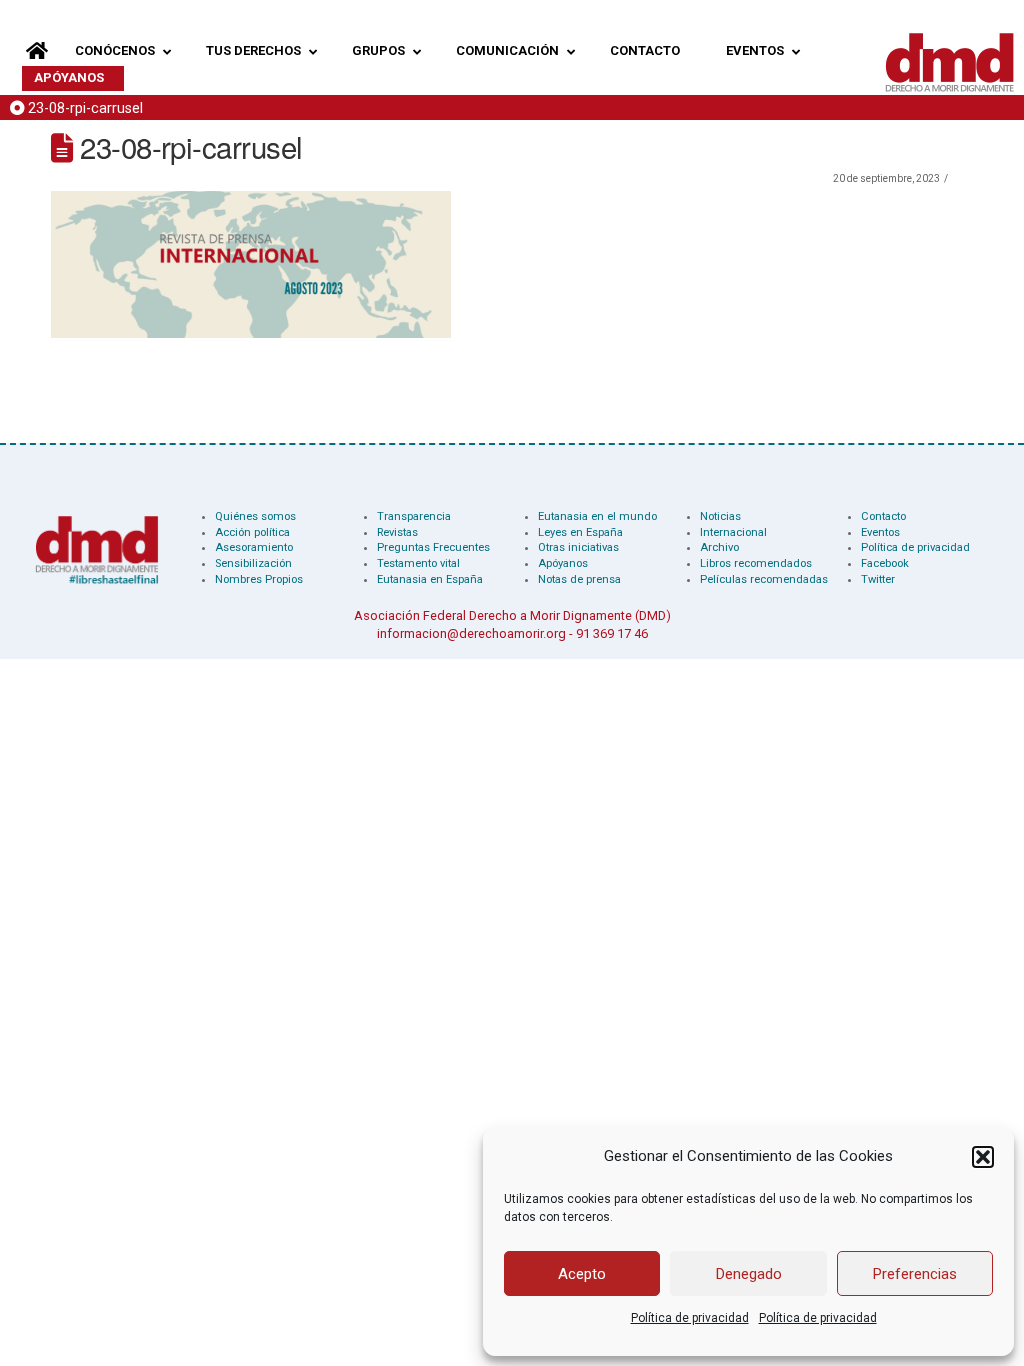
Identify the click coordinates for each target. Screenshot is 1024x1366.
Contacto (883, 516)
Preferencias (915, 1274)
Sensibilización (253, 563)
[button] (983, 1157)
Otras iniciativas (578, 547)
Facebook (885, 563)
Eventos (880, 532)
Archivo (719, 547)
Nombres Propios (259, 579)
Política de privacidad (690, 1318)
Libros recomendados (756, 563)
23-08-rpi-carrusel (85, 108)
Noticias (720, 516)
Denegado (749, 1274)
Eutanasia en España (430, 579)
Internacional (733, 532)
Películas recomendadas (764, 579)
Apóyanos (563, 563)
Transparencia (414, 516)
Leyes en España (580, 532)
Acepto (582, 1274)
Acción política (252, 532)
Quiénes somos (255, 516)
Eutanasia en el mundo (597, 516)
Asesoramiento (254, 547)
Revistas (397, 532)
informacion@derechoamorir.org (471, 633)
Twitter (878, 579)
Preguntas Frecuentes (433, 547)
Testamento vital (418, 563)
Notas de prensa (579, 579)
